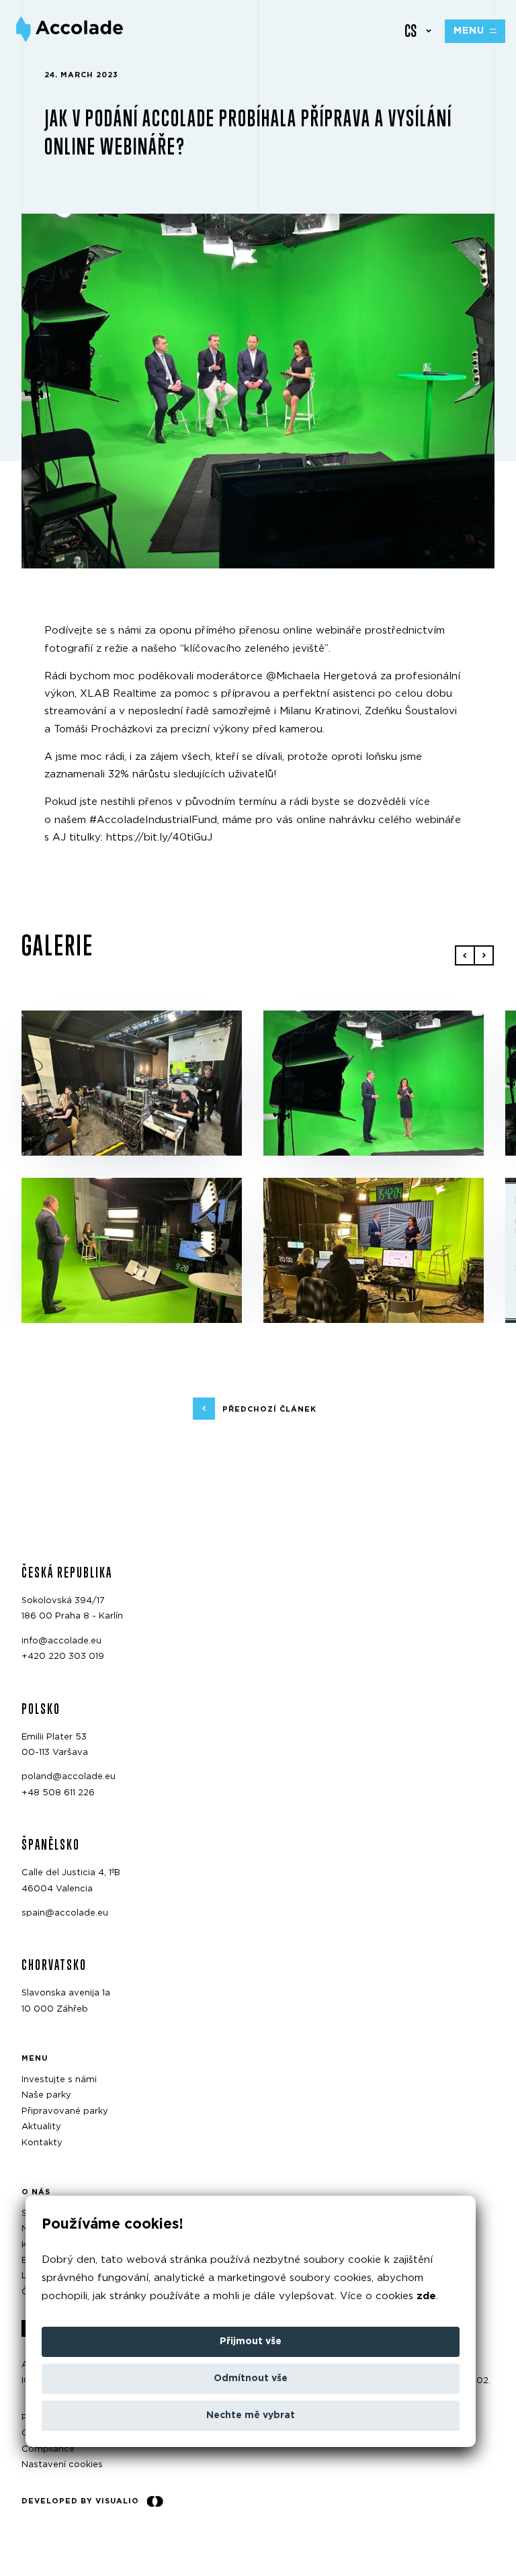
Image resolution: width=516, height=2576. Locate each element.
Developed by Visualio (80, 2501)
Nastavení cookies (62, 2465)
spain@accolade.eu (65, 1913)
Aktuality (41, 2127)
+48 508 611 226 (58, 1793)
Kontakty (42, 2143)
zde (426, 2296)
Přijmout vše (251, 2342)
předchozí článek (269, 1409)
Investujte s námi (59, 2080)
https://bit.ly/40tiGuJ (159, 838)
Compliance (48, 2449)
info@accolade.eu (61, 1641)
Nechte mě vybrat (251, 2415)
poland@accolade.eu (69, 1777)
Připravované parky (65, 2111)
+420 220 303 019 (63, 1657)
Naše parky (46, 2096)
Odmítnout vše (251, 2378)
